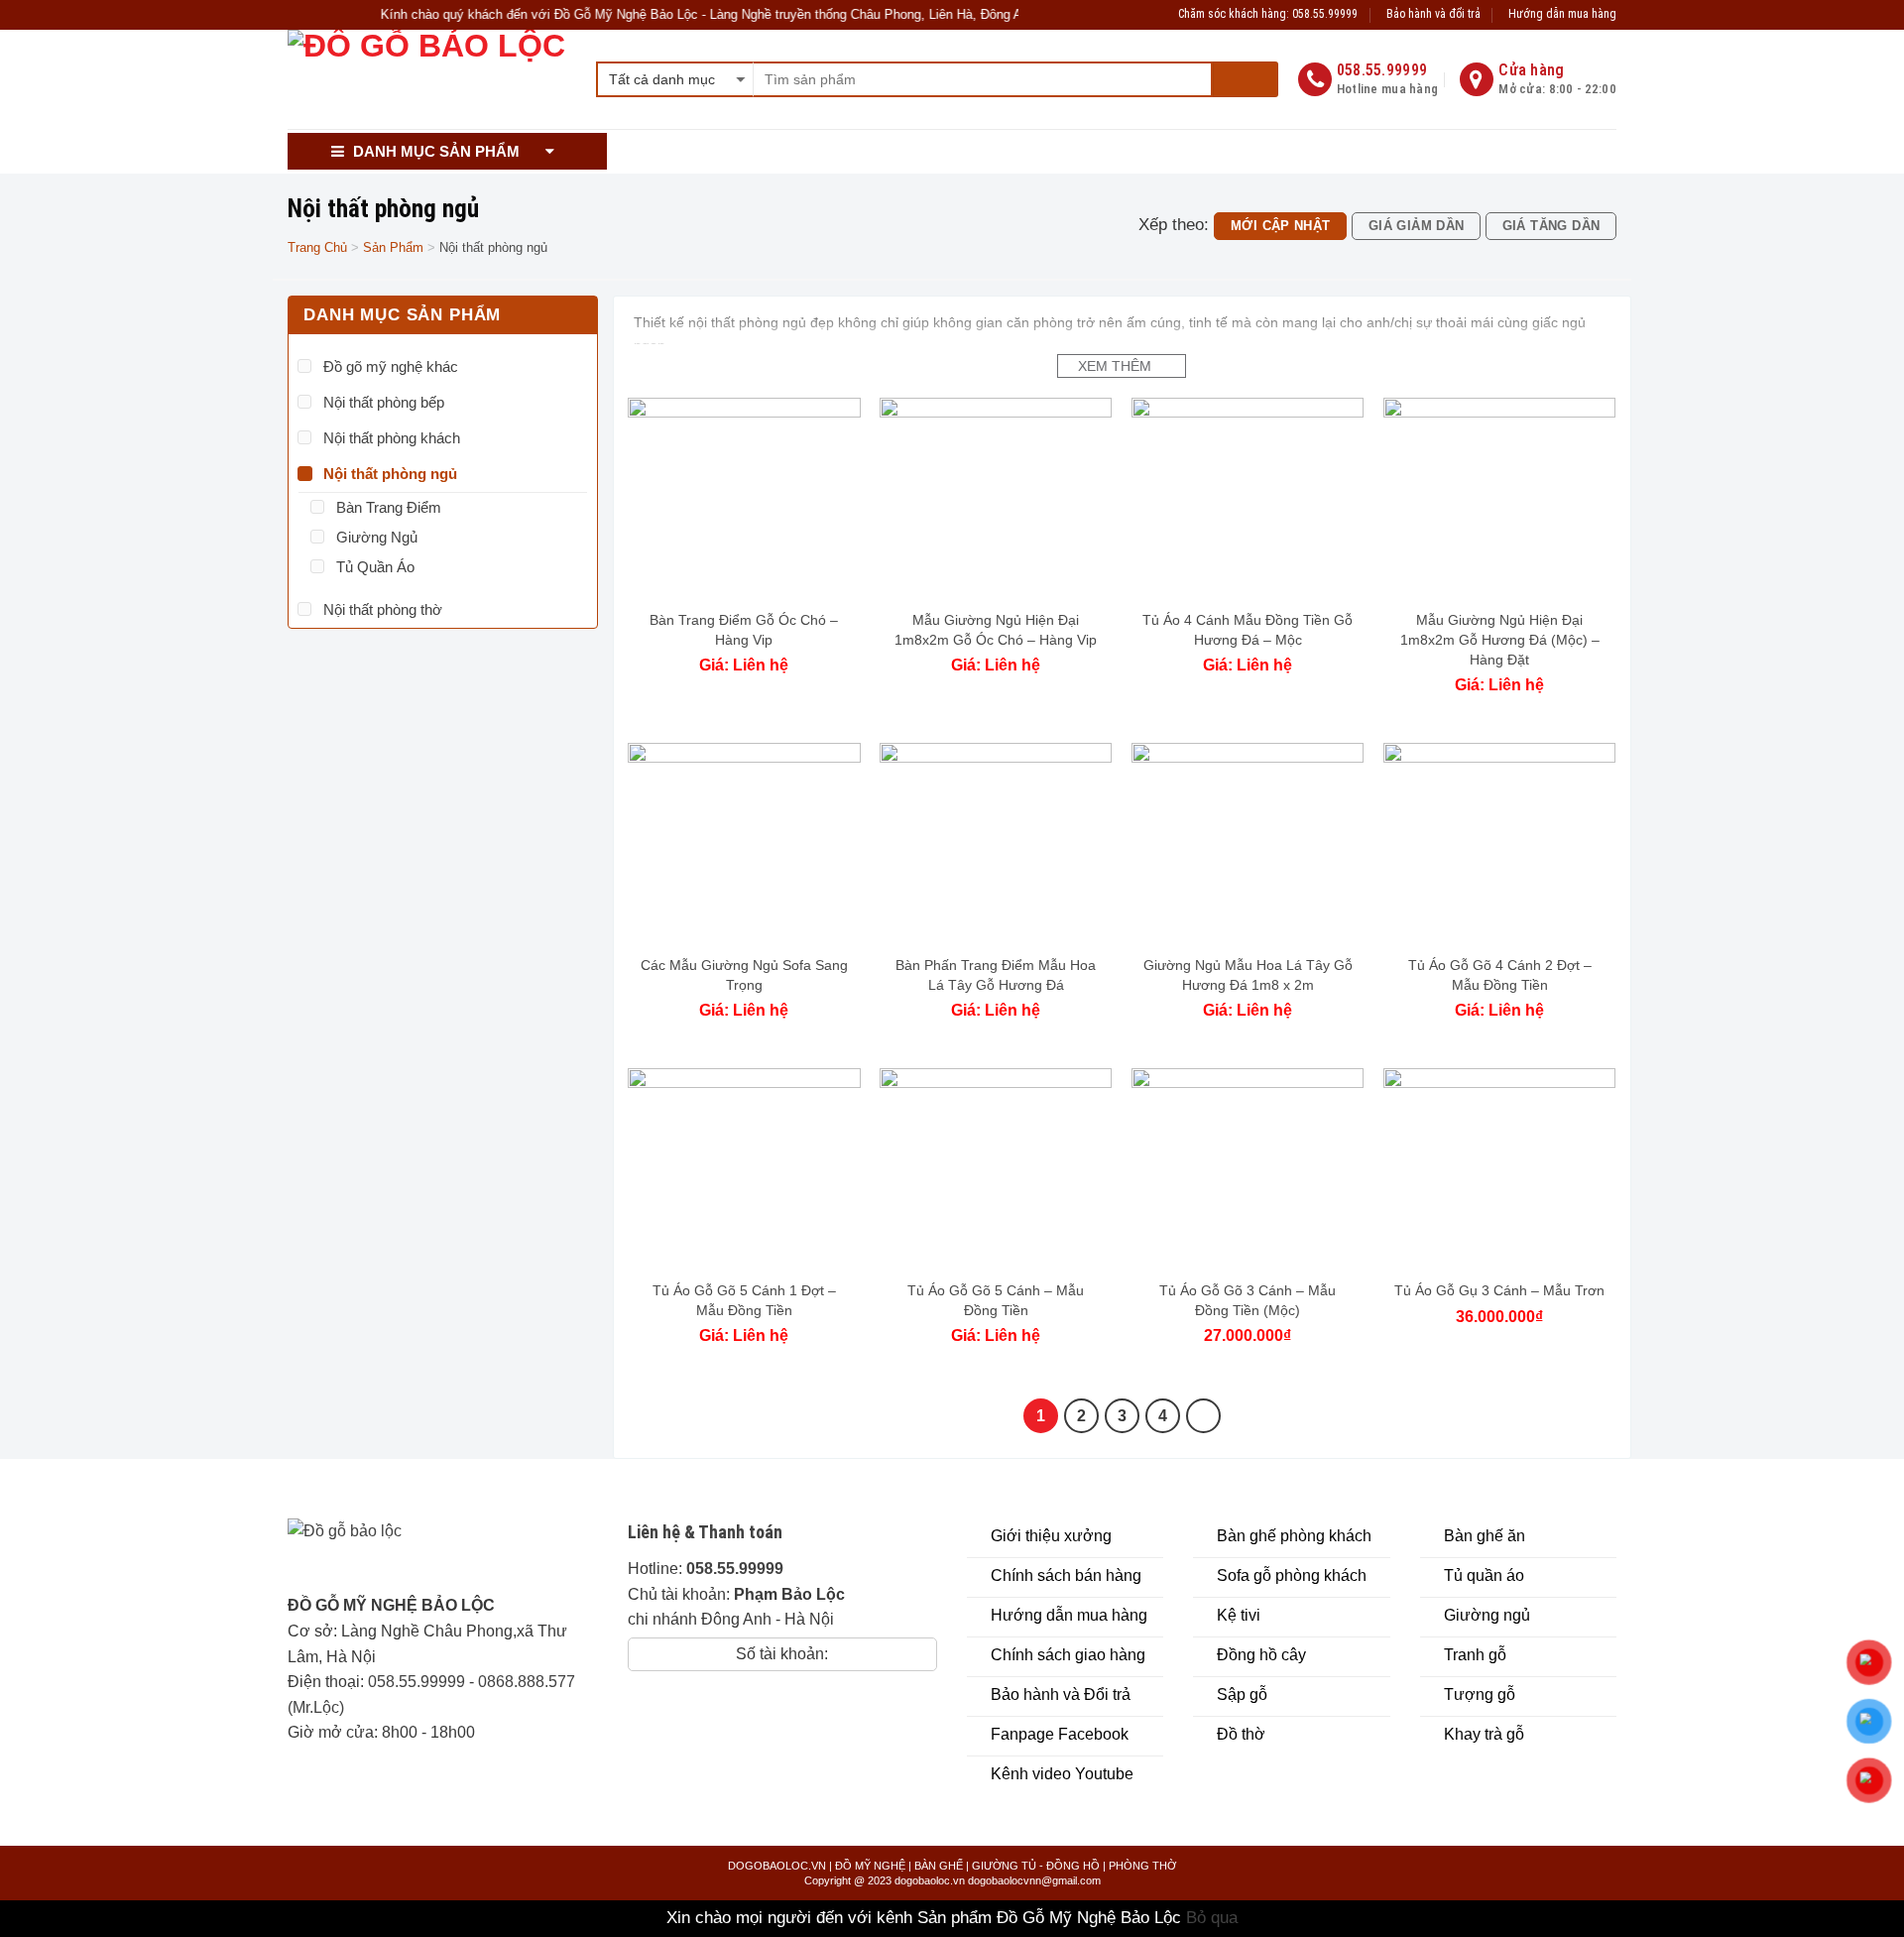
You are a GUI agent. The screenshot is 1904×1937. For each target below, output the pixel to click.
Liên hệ (1497, 151)
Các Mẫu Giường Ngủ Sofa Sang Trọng (744, 975)
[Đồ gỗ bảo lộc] (409, 1556)
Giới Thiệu (661, 151)
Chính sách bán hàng (792, 151)
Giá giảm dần (1417, 226)
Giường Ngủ (377, 537)
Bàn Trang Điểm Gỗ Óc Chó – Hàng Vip (744, 630)
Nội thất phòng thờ (383, 609)
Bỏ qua (1212, 1918)
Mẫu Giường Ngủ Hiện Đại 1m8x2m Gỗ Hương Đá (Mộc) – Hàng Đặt (1500, 640)
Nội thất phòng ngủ (390, 474)
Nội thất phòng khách (392, 438)
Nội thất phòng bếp (384, 402)
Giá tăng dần (1551, 226)
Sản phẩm (393, 247)
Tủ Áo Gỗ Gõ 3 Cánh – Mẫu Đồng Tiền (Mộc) (1248, 1300)
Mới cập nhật (1281, 226)
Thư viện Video (1102, 151)
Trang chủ (317, 247)
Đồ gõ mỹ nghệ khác (391, 366)
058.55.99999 (416, 1682)
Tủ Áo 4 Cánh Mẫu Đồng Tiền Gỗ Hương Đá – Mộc (1248, 630)
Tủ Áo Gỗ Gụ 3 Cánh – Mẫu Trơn (1499, 1290)
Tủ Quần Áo (375, 567)
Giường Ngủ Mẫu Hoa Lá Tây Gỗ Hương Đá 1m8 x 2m (1248, 975)
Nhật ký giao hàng (1387, 151)
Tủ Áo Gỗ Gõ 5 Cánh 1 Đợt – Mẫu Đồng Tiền (744, 1300)
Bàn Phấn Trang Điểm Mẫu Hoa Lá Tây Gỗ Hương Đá (996, 975)
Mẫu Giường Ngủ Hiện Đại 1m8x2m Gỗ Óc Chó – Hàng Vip (996, 630)
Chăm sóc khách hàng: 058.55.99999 (1268, 14)
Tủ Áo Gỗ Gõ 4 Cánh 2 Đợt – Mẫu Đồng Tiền (1500, 975)
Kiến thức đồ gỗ (1247, 151)
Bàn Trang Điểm (389, 507)
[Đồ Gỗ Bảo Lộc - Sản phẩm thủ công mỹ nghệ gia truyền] (427, 79)
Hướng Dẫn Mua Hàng (957, 151)
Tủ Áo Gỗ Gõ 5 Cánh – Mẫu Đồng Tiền (996, 1300)
